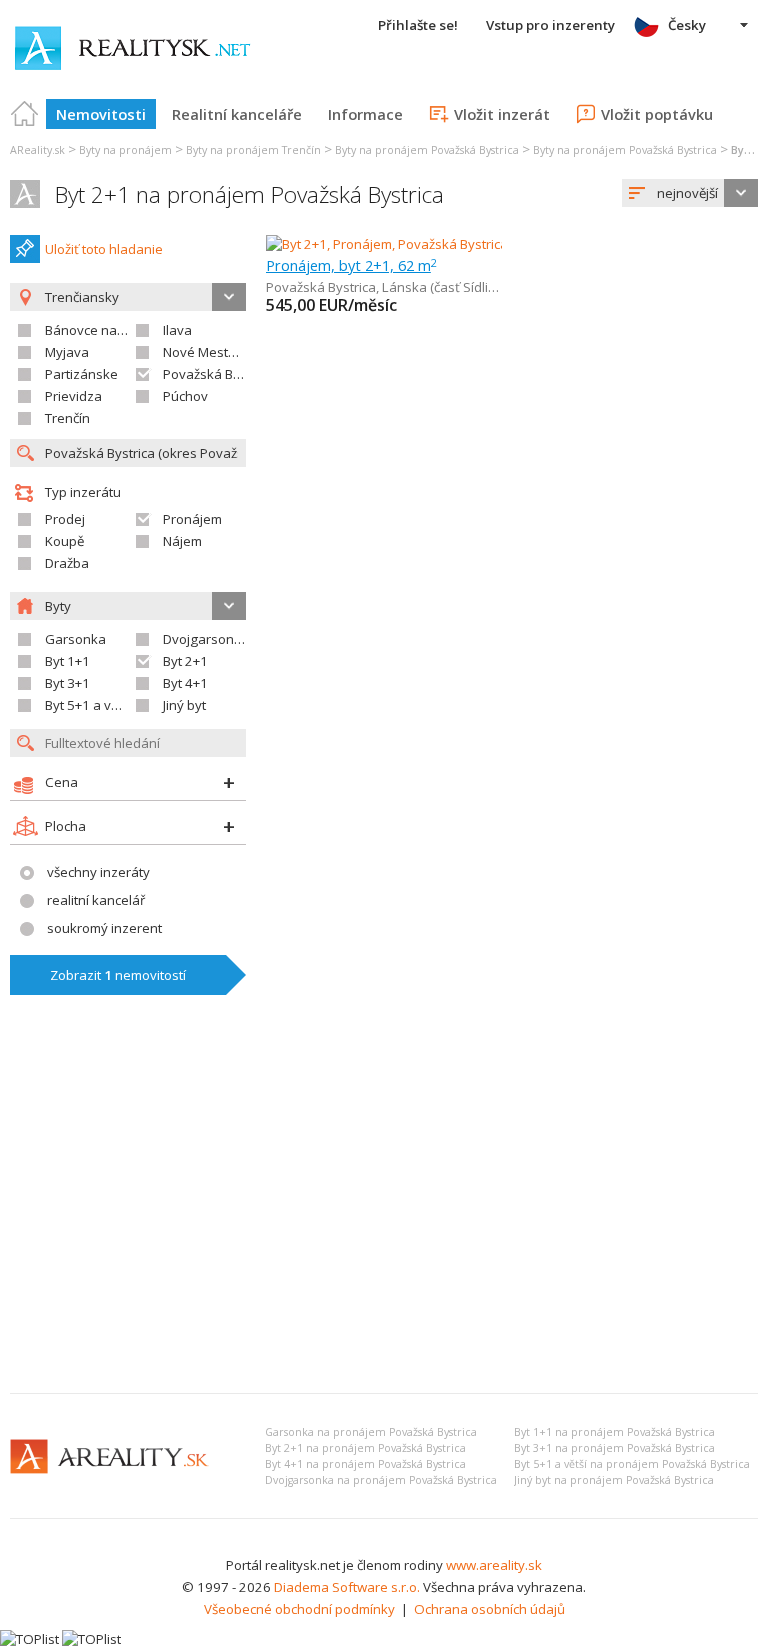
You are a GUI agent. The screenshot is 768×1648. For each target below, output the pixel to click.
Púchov (185, 396)
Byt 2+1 (185, 661)
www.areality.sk (494, 1565)
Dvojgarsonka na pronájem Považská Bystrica (381, 1480)
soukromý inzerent (104, 928)
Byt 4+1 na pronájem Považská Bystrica (365, 1464)
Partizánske (81, 374)
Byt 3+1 (67, 683)
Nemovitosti (101, 114)
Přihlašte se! (418, 25)
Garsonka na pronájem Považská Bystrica (371, 1432)
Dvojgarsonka (206, 639)
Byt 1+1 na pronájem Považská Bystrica (614, 1432)
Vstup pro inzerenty (550, 25)
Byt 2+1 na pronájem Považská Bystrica (249, 194)
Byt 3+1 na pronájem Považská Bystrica (614, 1448)
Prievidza (73, 396)
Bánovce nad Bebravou (116, 330)
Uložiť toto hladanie (104, 249)
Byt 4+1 (185, 683)
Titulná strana (25, 114)
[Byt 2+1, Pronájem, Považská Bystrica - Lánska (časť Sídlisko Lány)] (466, 244)
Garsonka (75, 639)
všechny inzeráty (98, 872)
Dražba (67, 563)
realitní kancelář (96, 900)
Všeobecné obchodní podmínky (299, 1609)
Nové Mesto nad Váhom (236, 352)
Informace (365, 114)
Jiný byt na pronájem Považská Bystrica (614, 1480)
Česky (687, 25)
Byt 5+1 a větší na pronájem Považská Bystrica (632, 1464)
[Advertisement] (384, 1228)
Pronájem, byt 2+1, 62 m (351, 265)
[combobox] (690, 193)
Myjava (67, 352)
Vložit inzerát (502, 114)
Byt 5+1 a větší (88, 705)
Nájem (182, 541)
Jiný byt (184, 705)
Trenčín (67, 418)
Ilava (177, 330)
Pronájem (192, 519)
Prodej (65, 519)
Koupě (64, 541)
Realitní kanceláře (237, 114)
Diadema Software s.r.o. (347, 1587)
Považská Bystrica (218, 374)
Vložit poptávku (657, 114)
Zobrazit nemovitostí (118, 975)
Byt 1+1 (67, 661)
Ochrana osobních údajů (489, 1609)
